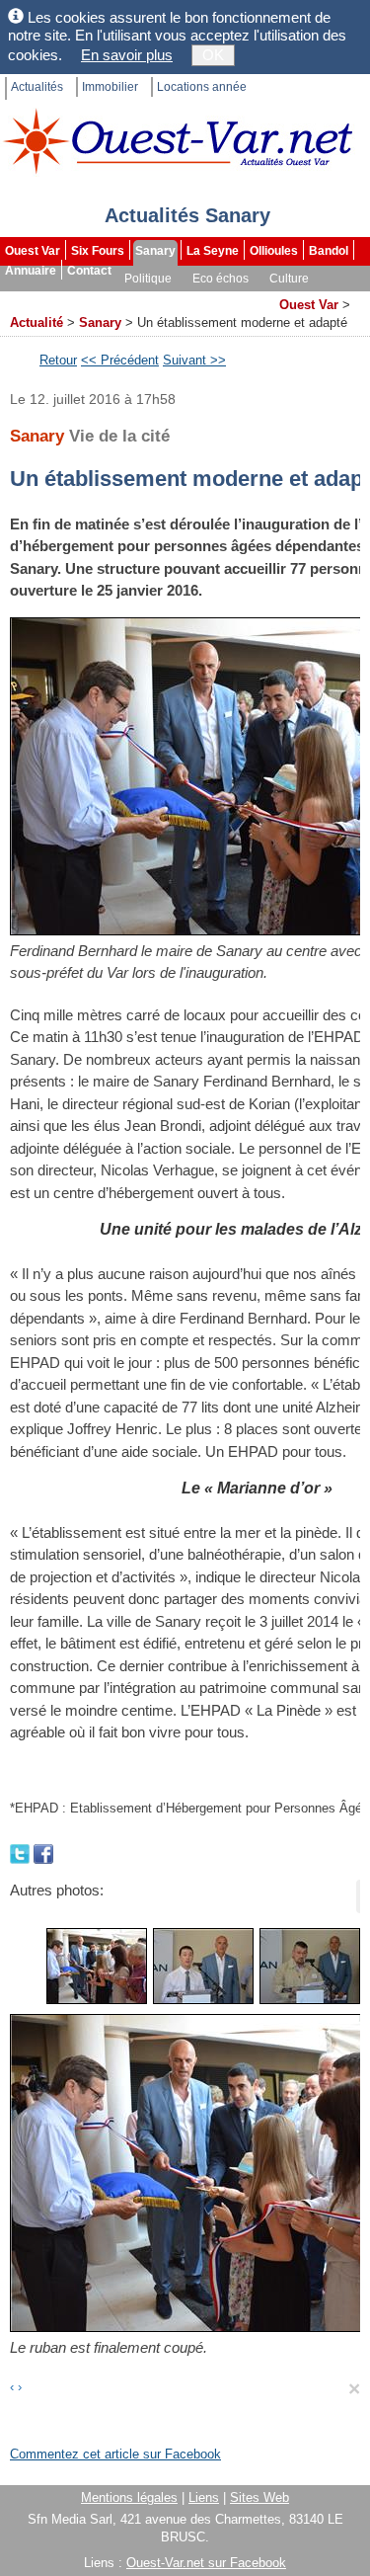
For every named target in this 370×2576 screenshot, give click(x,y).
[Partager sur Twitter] (22, 1852)
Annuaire (31, 271)
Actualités (37, 87)
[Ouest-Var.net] (178, 141)
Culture (289, 279)
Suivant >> (194, 360)
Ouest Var (33, 251)
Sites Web (259, 2497)
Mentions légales (129, 2497)
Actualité (37, 322)
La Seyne (213, 251)
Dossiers (243, 298)
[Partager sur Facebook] (43, 1852)
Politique (148, 279)
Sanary (155, 251)
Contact (89, 271)
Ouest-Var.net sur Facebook (206, 2563)
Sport (22, 298)
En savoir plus (127, 55)
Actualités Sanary (187, 215)
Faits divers (88, 298)
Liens (204, 2497)
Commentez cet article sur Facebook (115, 2454)
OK (213, 55)
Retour (58, 360)
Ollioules (274, 251)
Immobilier (110, 87)
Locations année (202, 87)
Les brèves (169, 298)
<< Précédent (120, 360)
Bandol (329, 251)
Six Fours (98, 251)
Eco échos (221, 279)
